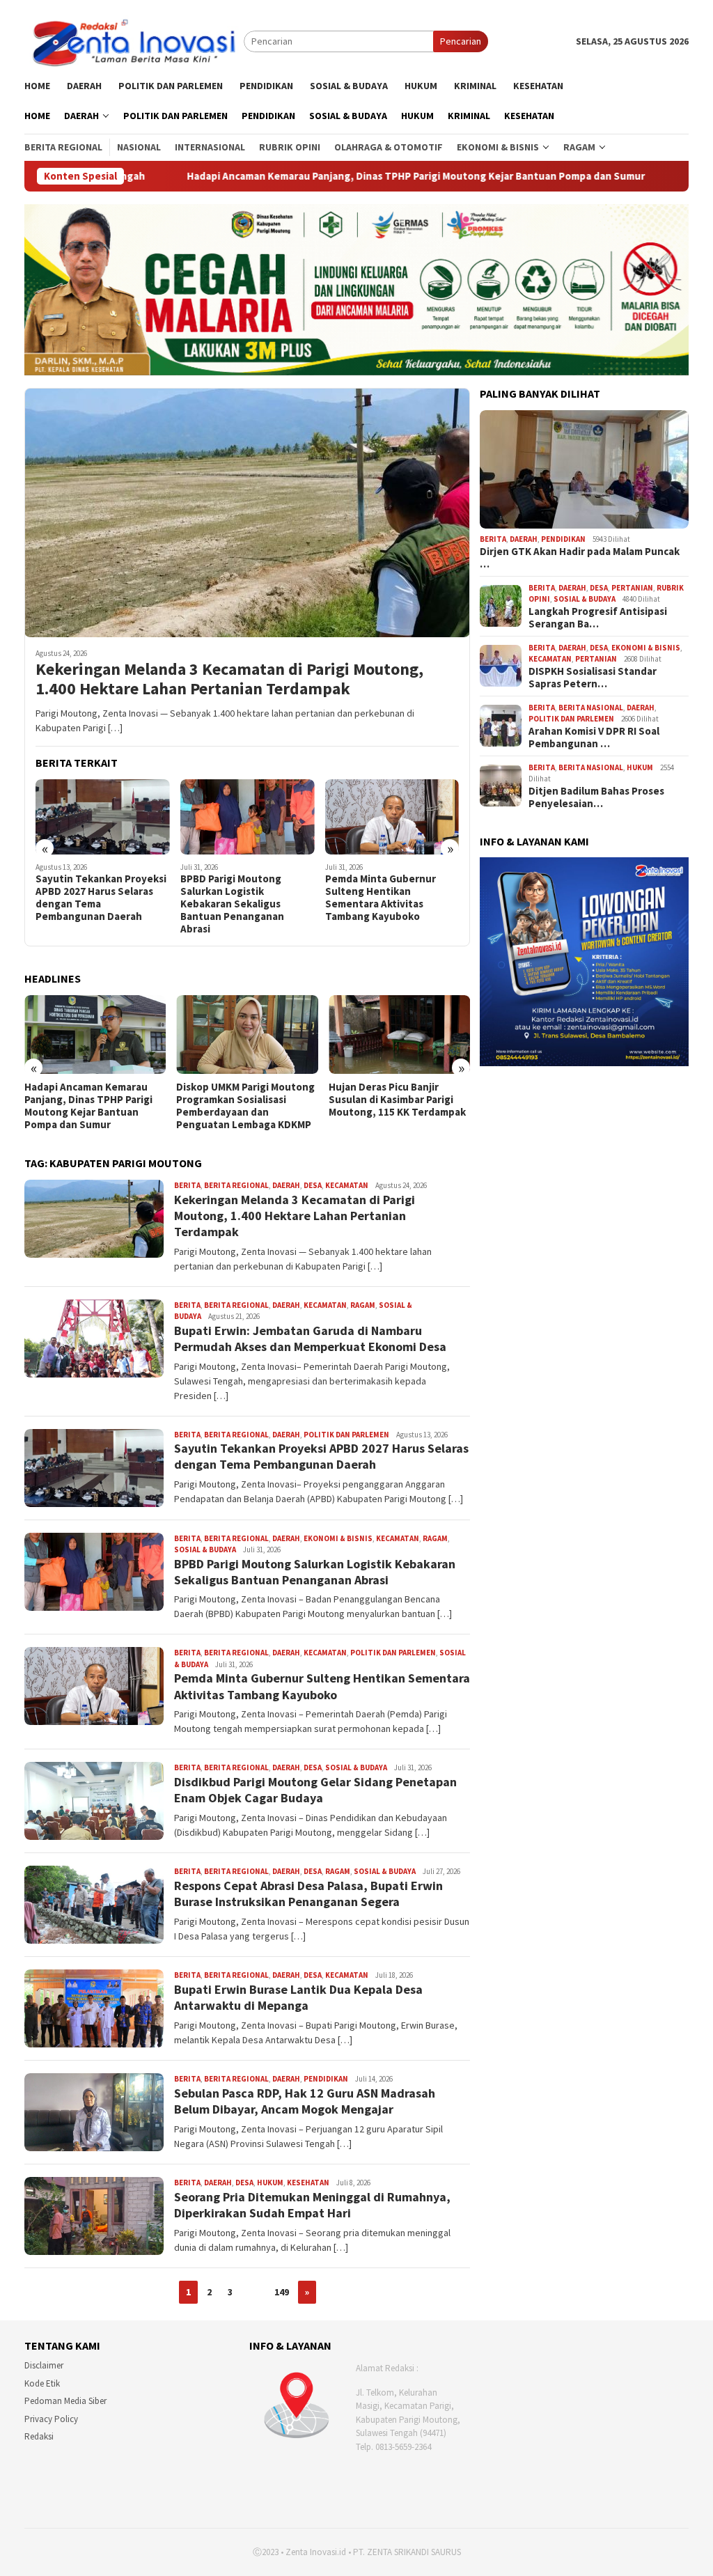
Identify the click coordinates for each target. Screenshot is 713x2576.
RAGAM (363, 1305)
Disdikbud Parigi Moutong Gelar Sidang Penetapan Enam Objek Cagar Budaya (387, 891)
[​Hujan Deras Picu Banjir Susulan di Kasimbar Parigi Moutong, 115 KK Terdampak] (247, 1035)
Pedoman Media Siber (65, 2401)
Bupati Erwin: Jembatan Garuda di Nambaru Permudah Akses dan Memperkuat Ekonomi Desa (310, 1338)
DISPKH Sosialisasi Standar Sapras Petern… (593, 678)
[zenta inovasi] (134, 40)
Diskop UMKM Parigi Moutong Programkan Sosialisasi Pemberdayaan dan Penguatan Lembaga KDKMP (94, 1106)
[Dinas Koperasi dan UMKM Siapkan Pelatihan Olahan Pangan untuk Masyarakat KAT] (399, 1035)
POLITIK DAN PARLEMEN (346, 1435)
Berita (187, 1185)
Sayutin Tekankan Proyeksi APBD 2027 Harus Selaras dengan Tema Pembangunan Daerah (321, 1456)
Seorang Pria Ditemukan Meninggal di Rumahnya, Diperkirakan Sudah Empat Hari (312, 2205)
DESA (313, 1185)
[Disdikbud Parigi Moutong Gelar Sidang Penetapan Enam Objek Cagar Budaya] (392, 817)
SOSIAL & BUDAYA (205, 1549)
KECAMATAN (347, 1185)
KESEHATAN (308, 2183)
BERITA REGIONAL (236, 1185)
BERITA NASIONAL (591, 708)
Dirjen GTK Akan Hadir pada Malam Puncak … (580, 558)
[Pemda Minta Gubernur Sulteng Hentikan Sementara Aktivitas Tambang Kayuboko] (248, 817)
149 (282, 2292)
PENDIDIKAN (326, 2079)
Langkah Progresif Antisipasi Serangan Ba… (598, 618)
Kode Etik (42, 2383)
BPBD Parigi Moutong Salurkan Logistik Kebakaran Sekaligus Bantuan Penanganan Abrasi (87, 904)
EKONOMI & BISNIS (338, 1538)
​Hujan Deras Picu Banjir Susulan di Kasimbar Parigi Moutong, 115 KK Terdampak (245, 1100)
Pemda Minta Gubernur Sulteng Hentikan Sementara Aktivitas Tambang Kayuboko (236, 898)
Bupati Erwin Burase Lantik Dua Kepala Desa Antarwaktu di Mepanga (298, 1997)
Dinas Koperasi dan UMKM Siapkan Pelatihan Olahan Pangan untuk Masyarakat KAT (391, 1106)
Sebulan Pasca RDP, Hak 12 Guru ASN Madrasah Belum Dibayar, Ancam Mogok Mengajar (305, 2101)
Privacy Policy (51, 2419)
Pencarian (461, 41)
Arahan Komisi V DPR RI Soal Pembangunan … (594, 737)
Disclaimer (44, 2365)
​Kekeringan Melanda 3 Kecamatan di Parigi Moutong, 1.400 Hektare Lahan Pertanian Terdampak (229, 680)
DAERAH (286, 1185)
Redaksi (39, 2436)
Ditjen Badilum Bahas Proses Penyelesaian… (596, 797)
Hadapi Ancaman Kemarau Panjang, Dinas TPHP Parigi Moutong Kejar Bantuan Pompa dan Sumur (240, 176)
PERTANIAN (632, 588)
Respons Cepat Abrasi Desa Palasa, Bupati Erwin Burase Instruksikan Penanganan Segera (308, 1894)
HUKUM (270, 2183)
